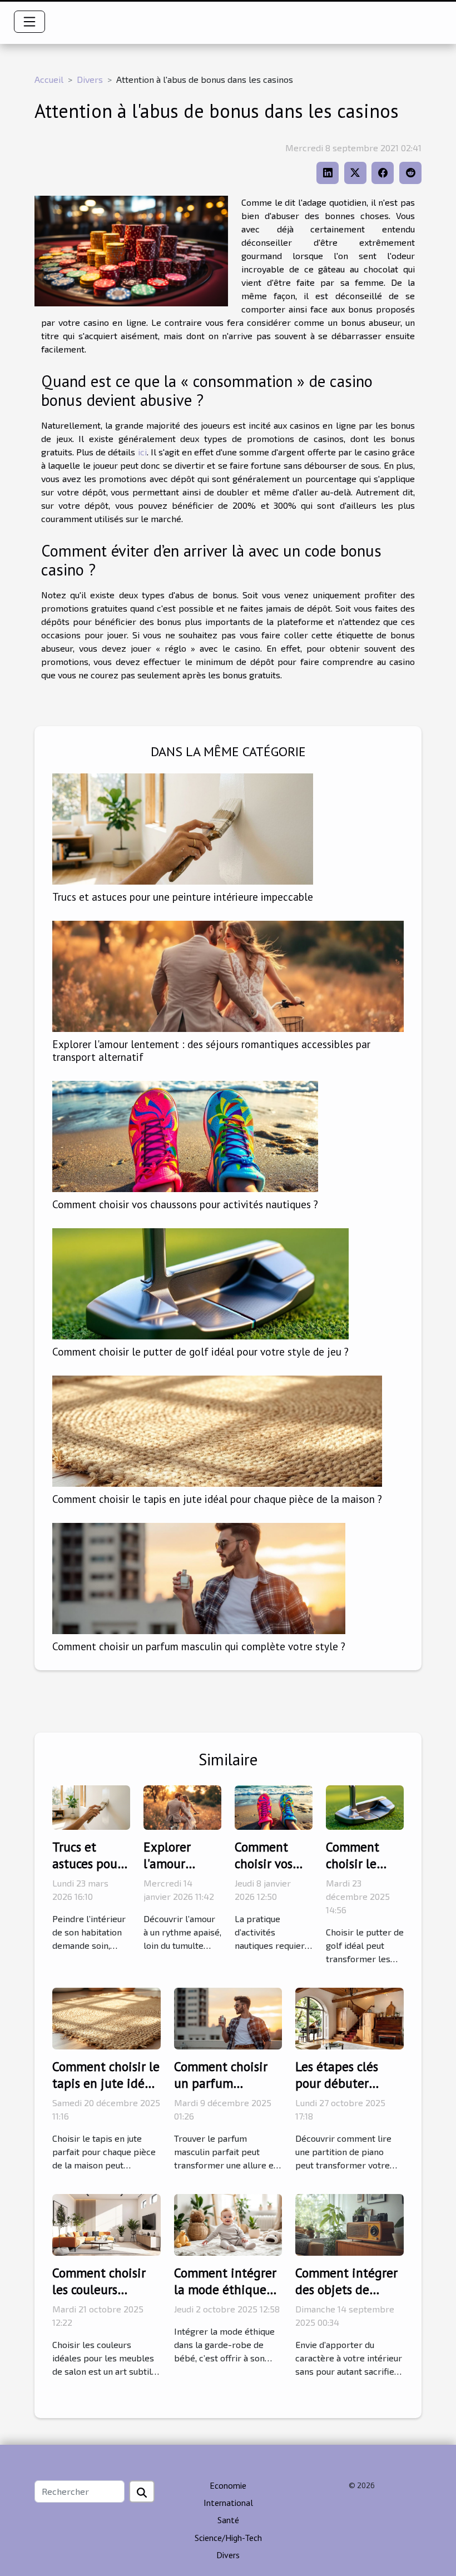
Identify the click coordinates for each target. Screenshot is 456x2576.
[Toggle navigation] (29, 22)
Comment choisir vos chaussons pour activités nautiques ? (185, 1204)
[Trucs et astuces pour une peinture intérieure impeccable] (183, 828)
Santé (228, 2520)
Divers (90, 79)
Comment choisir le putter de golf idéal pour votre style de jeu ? (200, 1351)
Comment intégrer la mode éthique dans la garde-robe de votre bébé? (227, 2298)
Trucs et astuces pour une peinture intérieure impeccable (183, 897)
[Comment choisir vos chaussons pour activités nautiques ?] (185, 1135)
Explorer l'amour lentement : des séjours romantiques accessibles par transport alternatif (211, 1050)
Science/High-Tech (228, 2538)
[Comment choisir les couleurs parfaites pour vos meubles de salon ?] (106, 2224)
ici (142, 452)
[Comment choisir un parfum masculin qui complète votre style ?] (199, 1577)
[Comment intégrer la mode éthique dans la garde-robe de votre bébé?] (228, 2224)
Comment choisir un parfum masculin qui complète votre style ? (199, 1646)
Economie (228, 2485)
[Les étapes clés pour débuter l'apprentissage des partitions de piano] (350, 2017)
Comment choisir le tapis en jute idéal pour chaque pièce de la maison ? (217, 1499)
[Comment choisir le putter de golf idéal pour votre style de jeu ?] (200, 1282)
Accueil (49, 79)
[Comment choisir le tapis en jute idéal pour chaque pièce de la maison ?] (217, 1430)
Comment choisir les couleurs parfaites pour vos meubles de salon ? (105, 2298)
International (228, 2503)
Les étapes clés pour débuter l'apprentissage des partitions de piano (349, 2091)
